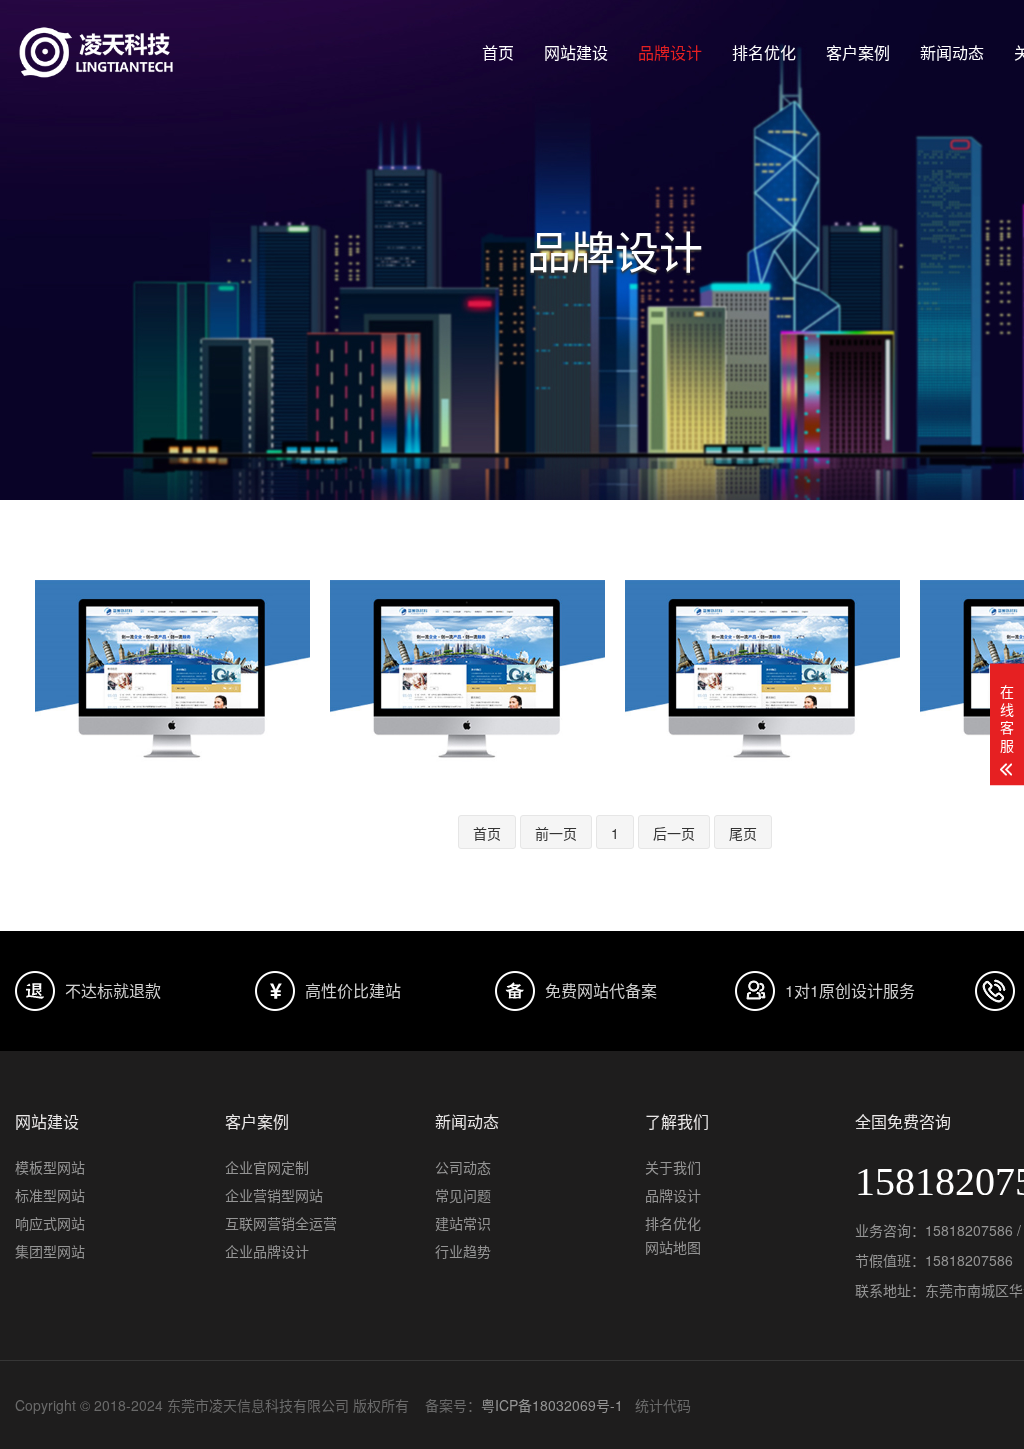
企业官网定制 (267, 1167)
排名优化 (764, 52)
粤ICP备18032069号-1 (552, 1405)
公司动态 (463, 1167)
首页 (498, 52)
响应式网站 (50, 1223)
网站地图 (673, 1247)
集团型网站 (50, 1251)
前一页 (556, 833)
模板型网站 (50, 1167)
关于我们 (673, 1167)
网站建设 (576, 52)
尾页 (743, 833)
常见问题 (463, 1195)
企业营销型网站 (274, 1195)
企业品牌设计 (267, 1251)
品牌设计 (670, 52)
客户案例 (858, 52)
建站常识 (463, 1223)
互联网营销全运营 (281, 1223)
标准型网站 (50, 1195)
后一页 (674, 833)
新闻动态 (952, 52)
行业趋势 (463, 1251)
